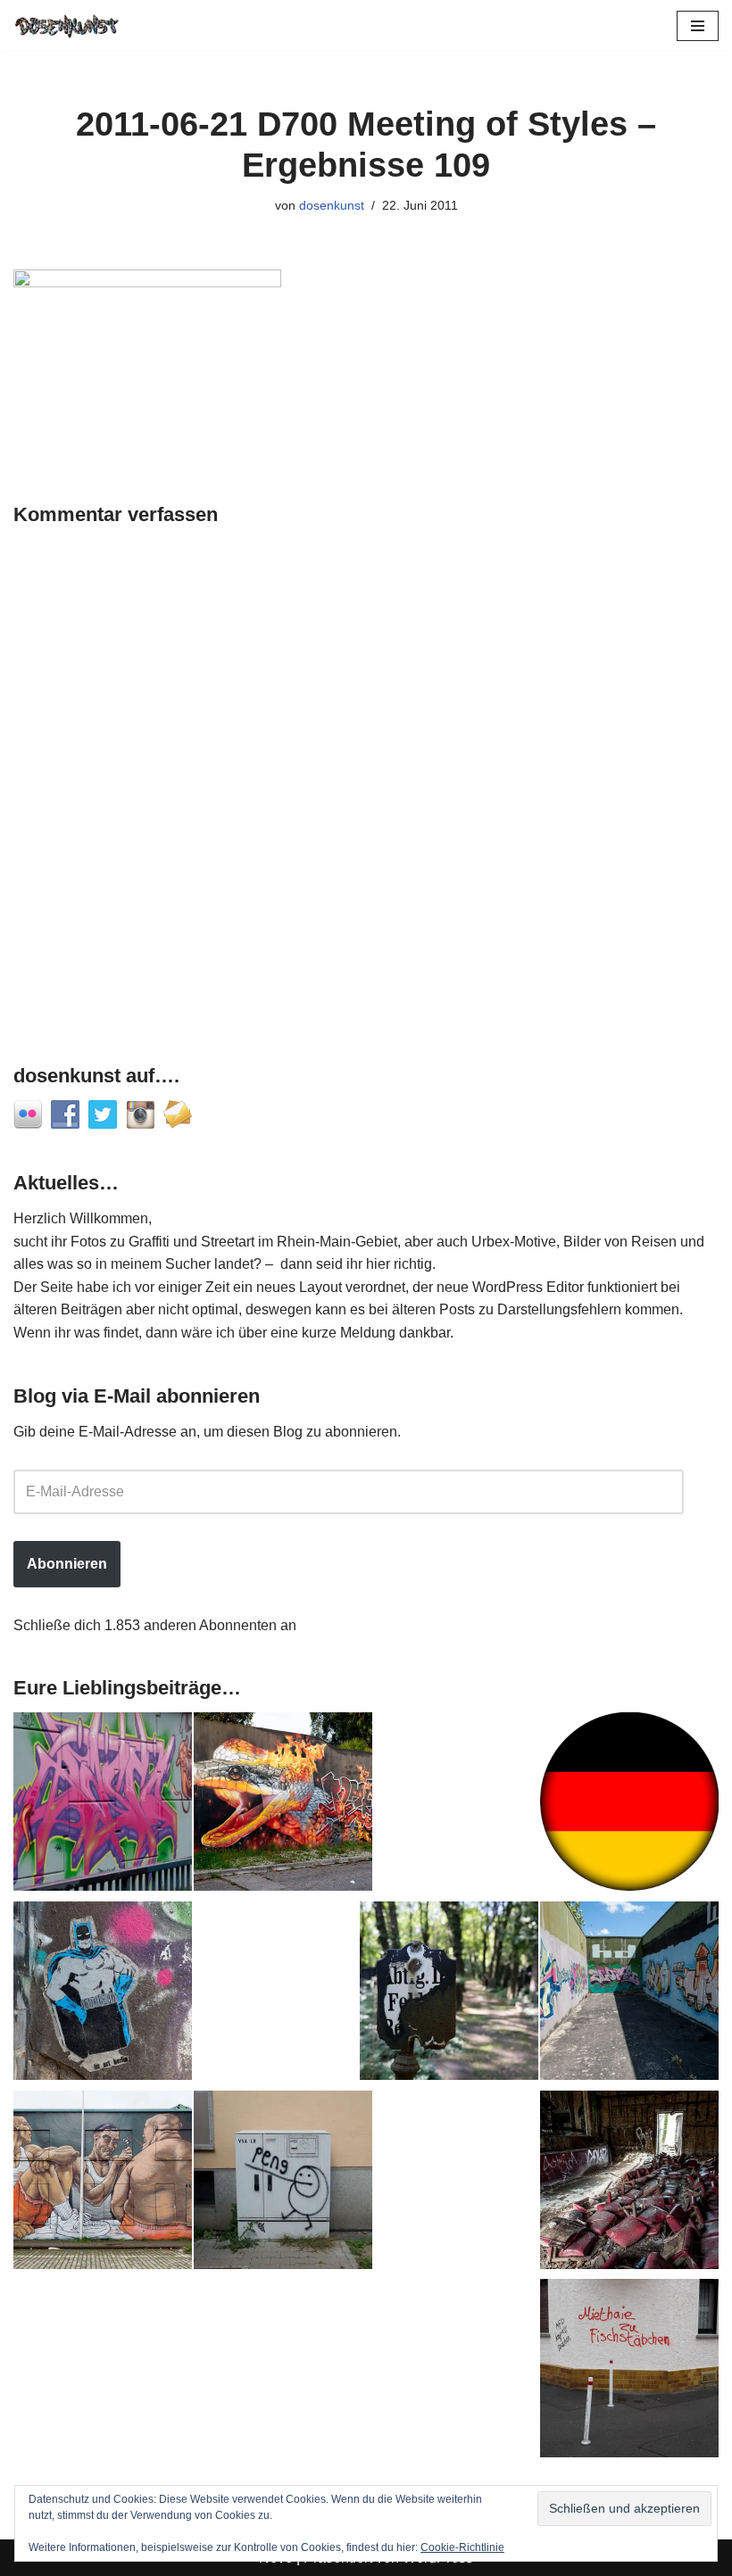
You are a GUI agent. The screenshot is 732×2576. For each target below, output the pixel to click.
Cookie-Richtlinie (462, 2547)
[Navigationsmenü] (698, 26)
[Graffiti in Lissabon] (283, 1805)
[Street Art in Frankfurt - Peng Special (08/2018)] (283, 2183)
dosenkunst (332, 205)
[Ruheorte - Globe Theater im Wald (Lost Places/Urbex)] (629, 2183)
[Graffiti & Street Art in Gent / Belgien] (103, 2183)
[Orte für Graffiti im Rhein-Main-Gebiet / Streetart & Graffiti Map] (103, 1805)
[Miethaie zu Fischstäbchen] (629, 2372)
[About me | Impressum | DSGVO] (629, 1805)
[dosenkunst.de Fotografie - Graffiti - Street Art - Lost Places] (67, 25)
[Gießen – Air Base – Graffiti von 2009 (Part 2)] (629, 1994)
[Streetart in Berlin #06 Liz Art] (103, 1994)
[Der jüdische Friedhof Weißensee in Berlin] (449, 1994)
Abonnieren (67, 1564)
